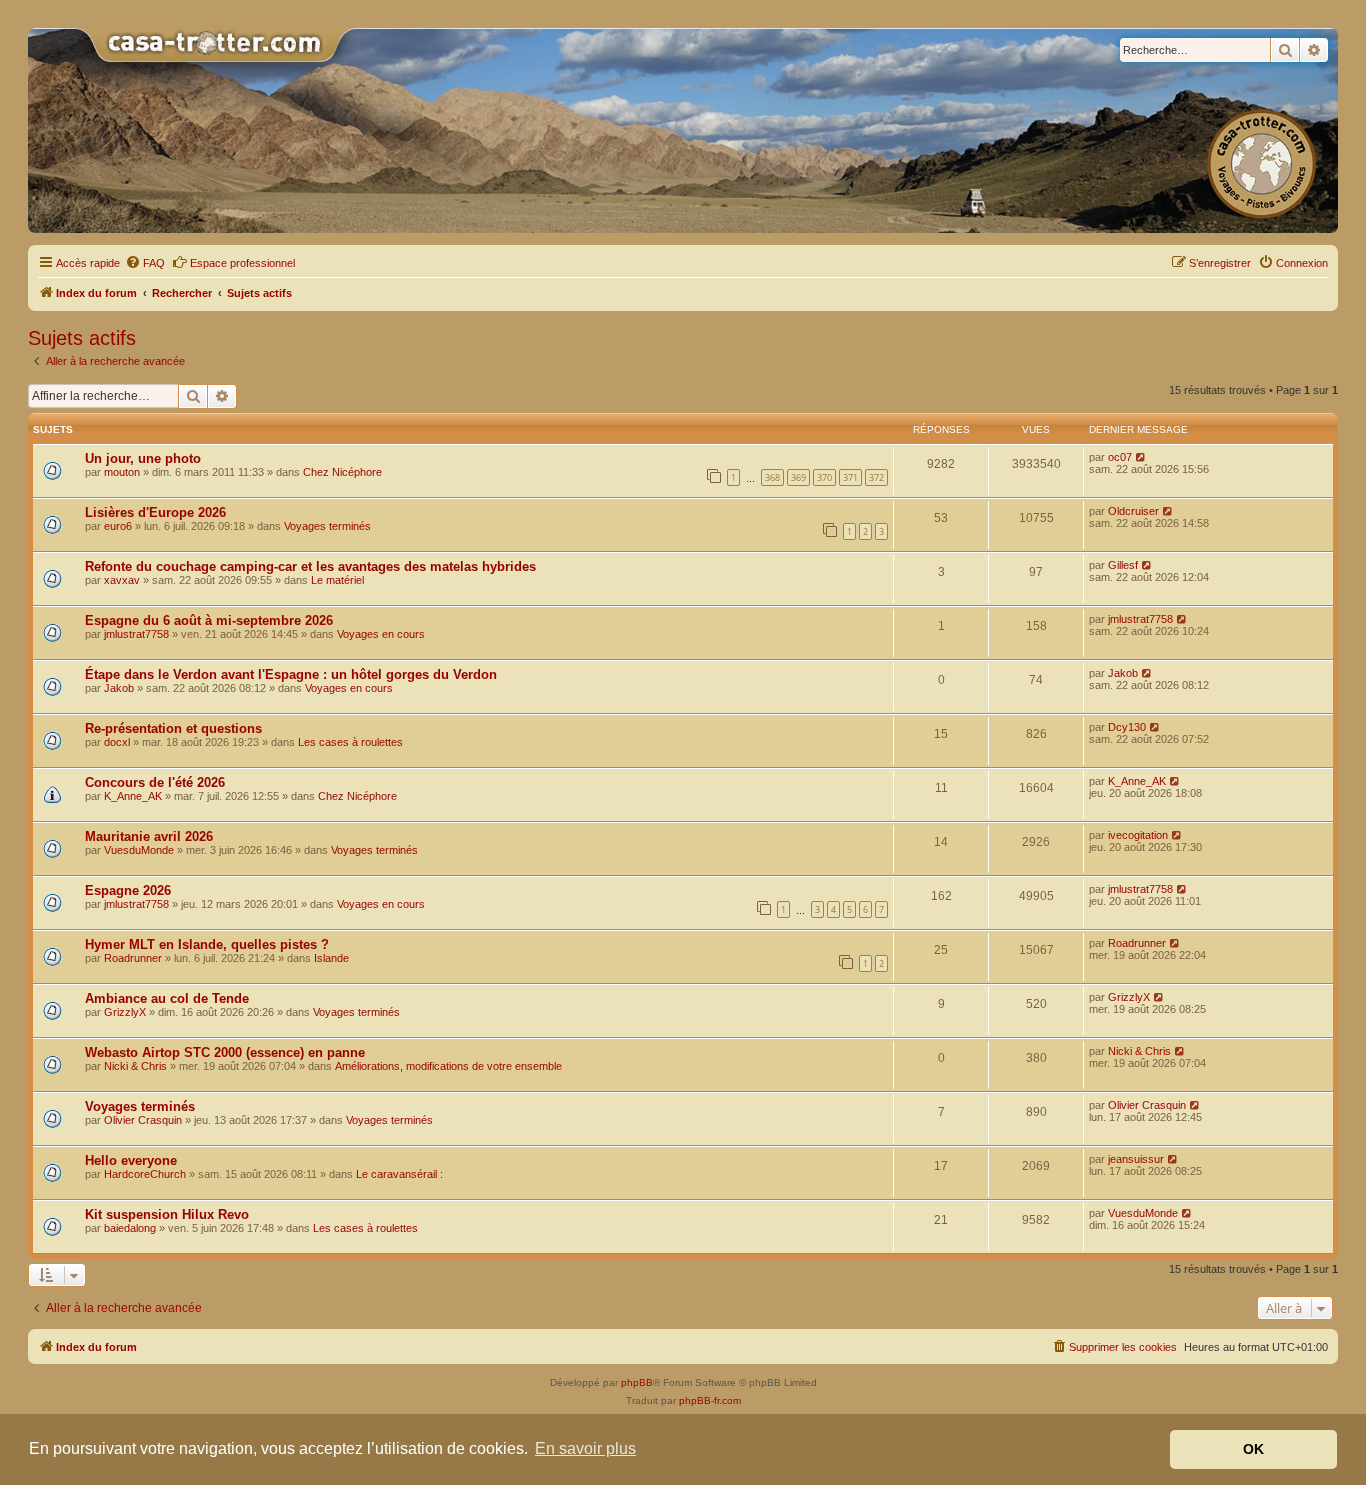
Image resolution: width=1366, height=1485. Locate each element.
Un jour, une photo (143, 458)
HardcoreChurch (145, 1174)
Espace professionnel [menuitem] (242, 263)
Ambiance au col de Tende (167, 998)
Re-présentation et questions (173, 728)
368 (772, 477)
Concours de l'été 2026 (155, 782)
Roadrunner (133, 958)
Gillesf (1123, 565)
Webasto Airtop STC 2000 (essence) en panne (225, 1052)
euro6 (118, 526)
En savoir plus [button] (585, 1448)
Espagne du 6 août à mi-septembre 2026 (209, 620)
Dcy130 (1127, 727)
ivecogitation (1138, 835)
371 (850, 477)
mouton (122, 472)
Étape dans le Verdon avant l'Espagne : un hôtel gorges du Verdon (291, 674)
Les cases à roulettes (350, 742)
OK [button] (1253, 1449)
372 (876, 477)
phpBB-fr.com (710, 1400)
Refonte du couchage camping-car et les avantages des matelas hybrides (310, 566)
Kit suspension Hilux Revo (167, 1214)
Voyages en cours (381, 634)
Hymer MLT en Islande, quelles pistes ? (207, 944)
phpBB (637, 1382)
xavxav (122, 580)
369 (798, 477)
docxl (117, 742)
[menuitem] (145, 263)
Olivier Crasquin (143, 1120)
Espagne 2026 (128, 890)
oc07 (1120, 457)
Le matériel (337, 580)
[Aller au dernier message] (1141, 457)
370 (824, 477)
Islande (331, 958)
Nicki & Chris (135, 1066)
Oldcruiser (1133, 511)
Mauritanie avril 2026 (149, 836)
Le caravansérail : (399, 1174)
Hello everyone (131, 1160)
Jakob (119, 688)
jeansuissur (1136, 1159)
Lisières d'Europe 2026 (155, 512)
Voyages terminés (327, 526)
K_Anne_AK (133, 796)
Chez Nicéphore (342, 472)
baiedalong (130, 1228)
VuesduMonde (139, 850)
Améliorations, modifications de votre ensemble (448, 1066)
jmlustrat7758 (136, 634)
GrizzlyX (125, 1012)
